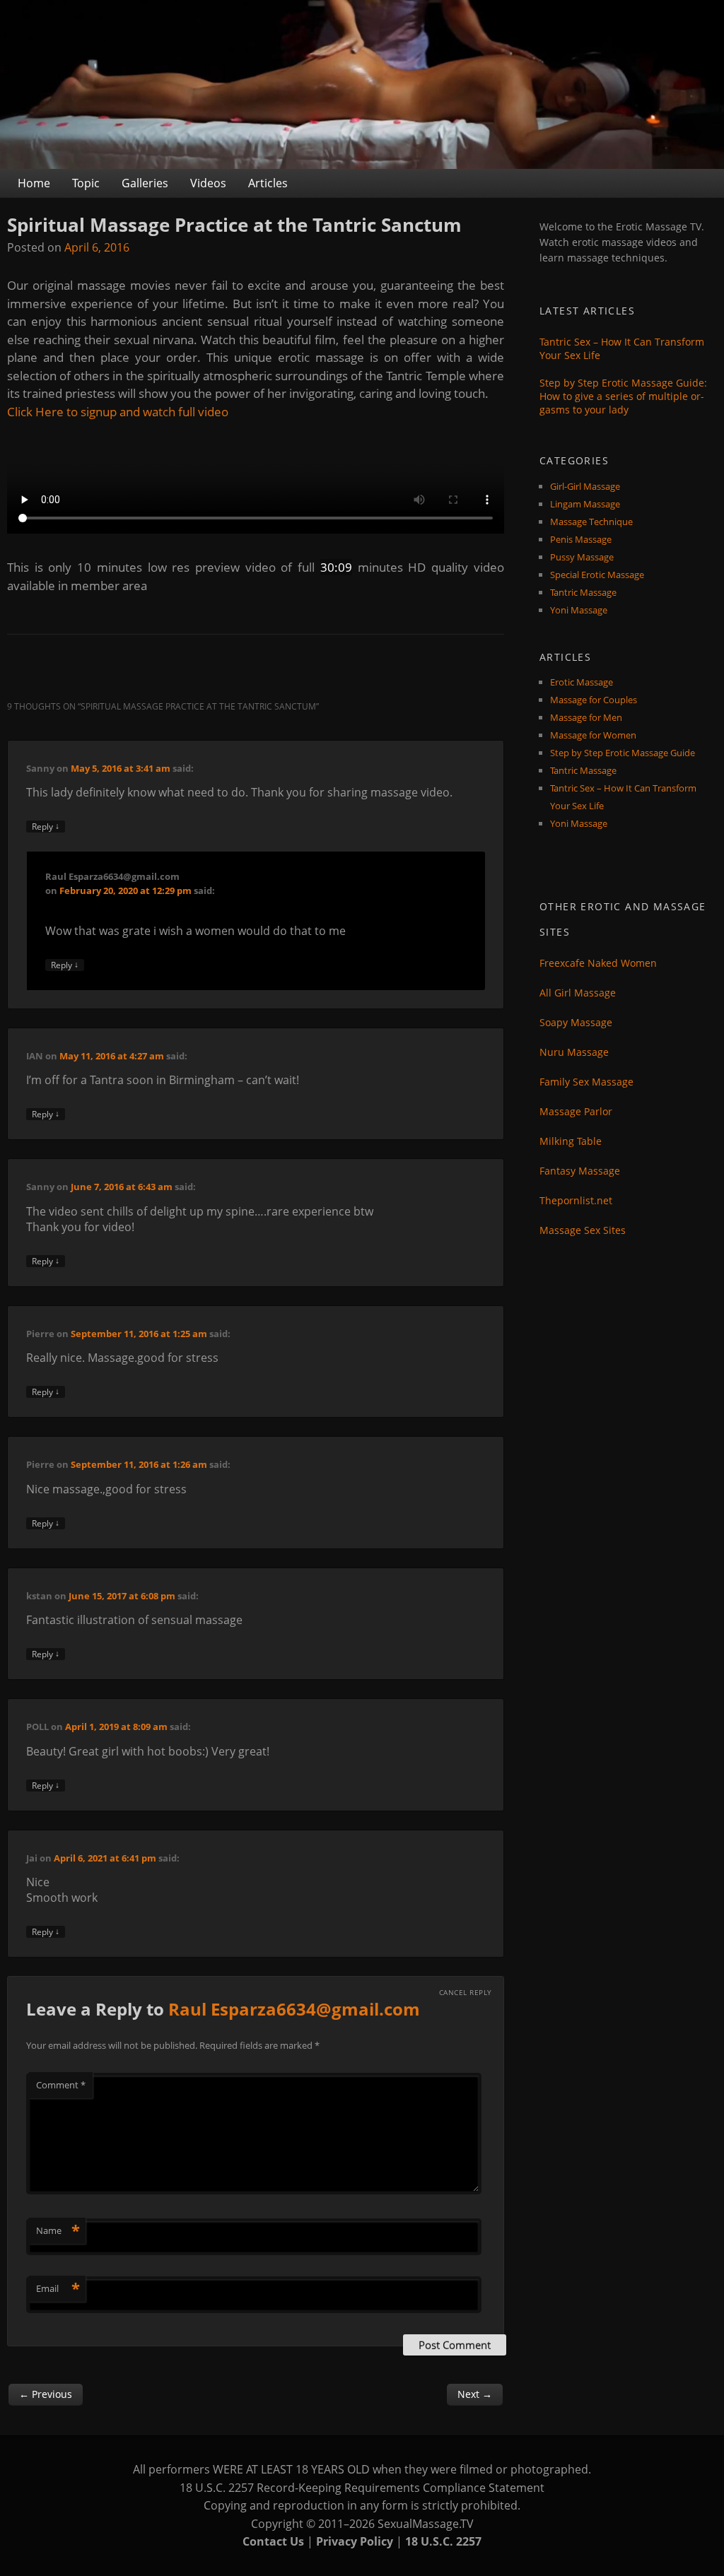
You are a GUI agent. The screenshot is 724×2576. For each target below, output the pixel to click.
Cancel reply (466, 1992)
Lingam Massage (585, 504)
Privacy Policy (355, 2541)
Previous (46, 2394)
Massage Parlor (576, 1111)
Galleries (145, 183)
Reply (46, 827)
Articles (268, 183)
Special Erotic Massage (597, 575)
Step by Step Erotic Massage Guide (623, 753)
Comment (61, 2085)
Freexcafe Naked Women (598, 963)
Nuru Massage (574, 1052)
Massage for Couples (594, 700)
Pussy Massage (582, 557)
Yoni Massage (579, 610)
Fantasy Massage (580, 1171)
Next (475, 2394)
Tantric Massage (583, 592)
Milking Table (571, 1141)
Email (58, 2288)
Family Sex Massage (586, 1082)
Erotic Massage (582, 682)
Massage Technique (591, 522)
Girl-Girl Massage (585, 486)
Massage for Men (586, 717)
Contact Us (273, 2541)
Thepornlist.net (576, 1200)
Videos (208, 183)
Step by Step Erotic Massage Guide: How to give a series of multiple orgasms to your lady (623, 396)
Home (34, 183)
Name (58, 2230)
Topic (86, 183)
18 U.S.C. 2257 (443, 2541)
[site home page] (362, 84)
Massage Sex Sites (583, 1230)
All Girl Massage (578, 993)
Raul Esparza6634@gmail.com (294, 2009)
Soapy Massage (576, 1022)
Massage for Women (593, 735)
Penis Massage (581, 539)
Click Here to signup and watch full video (118, 412)
